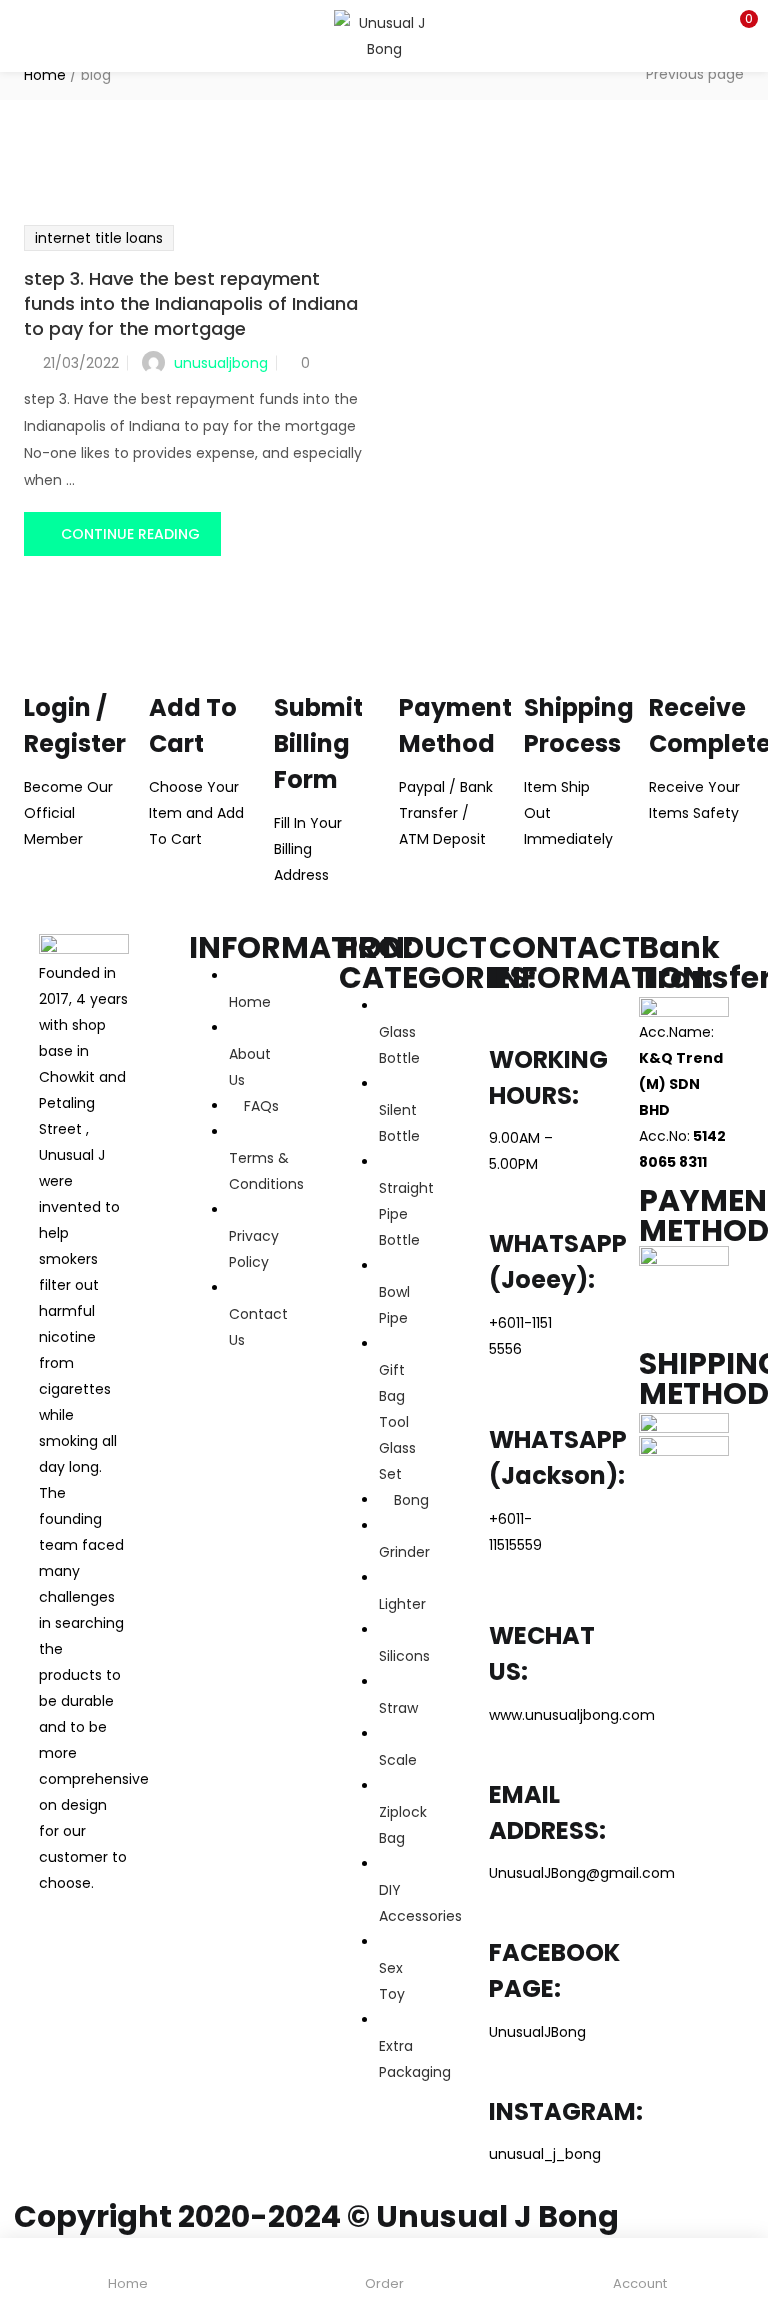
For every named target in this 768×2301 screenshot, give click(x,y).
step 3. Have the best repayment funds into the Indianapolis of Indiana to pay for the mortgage (191, 303)
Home (45, 75)
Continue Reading (130, 534)
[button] (738, 25)
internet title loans (99, 238)
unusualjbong (221, 363)
